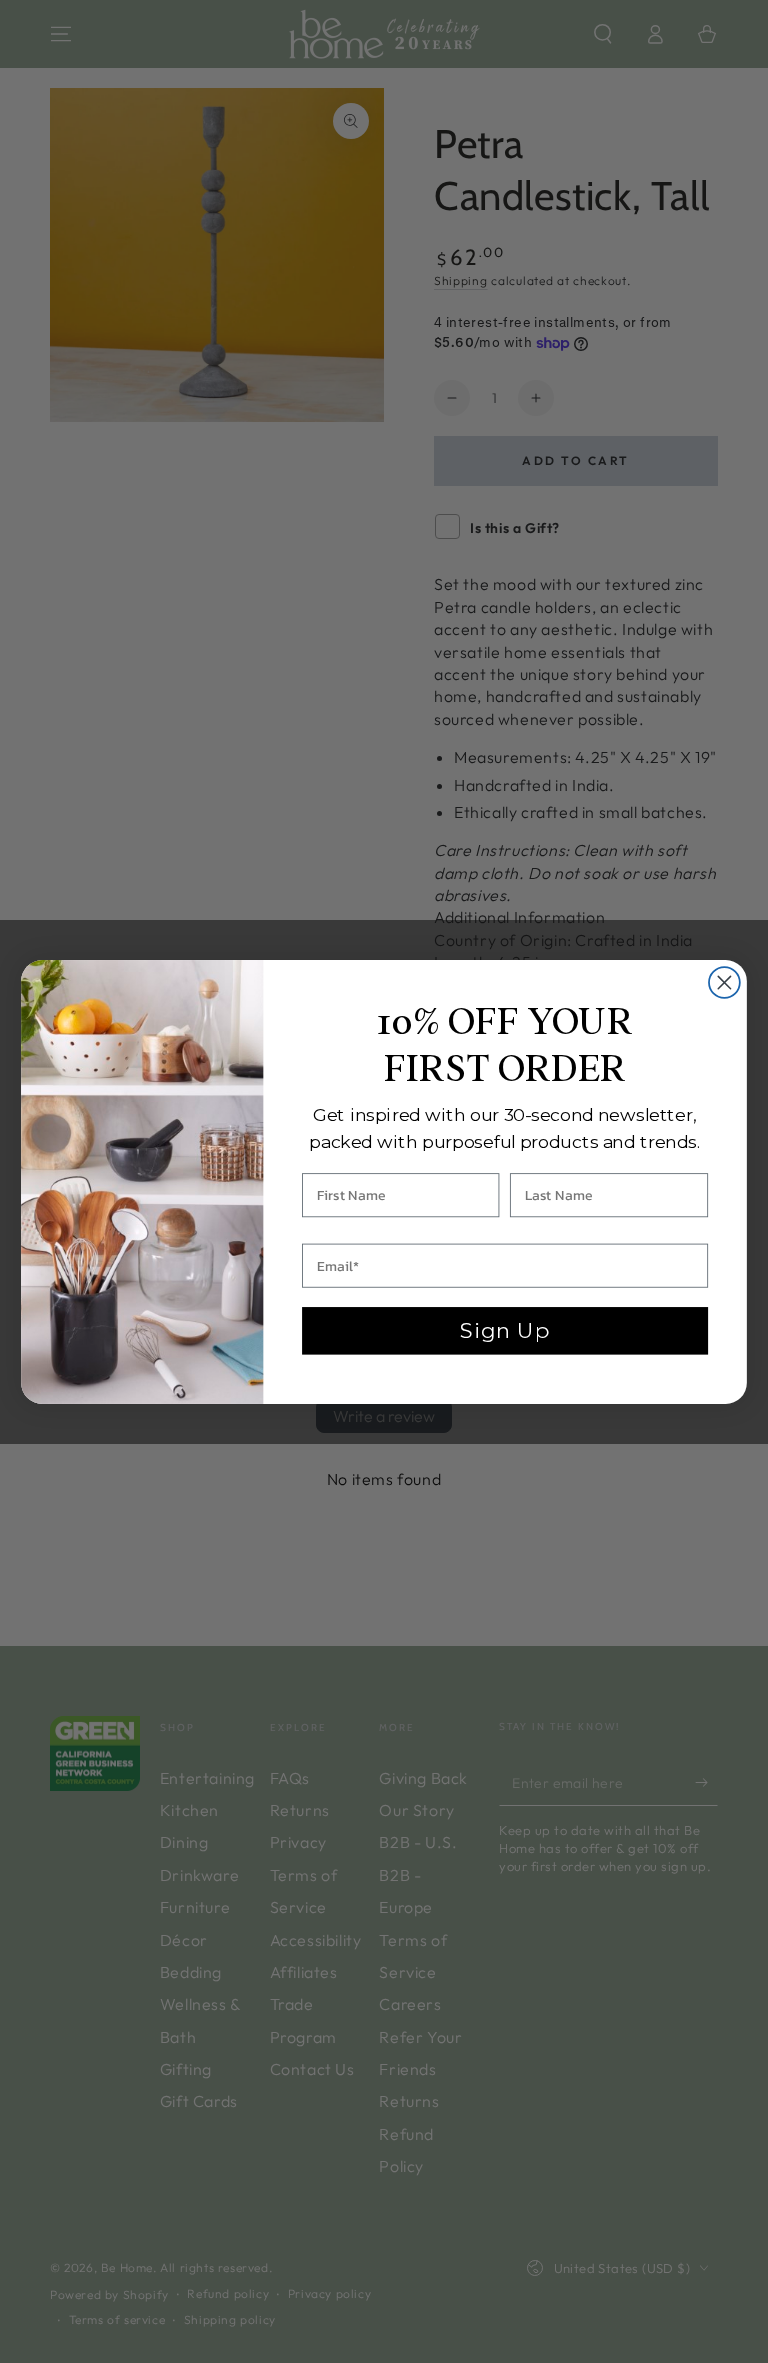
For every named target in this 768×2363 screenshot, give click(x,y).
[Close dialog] (724, 982)
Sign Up (505, 1330)
